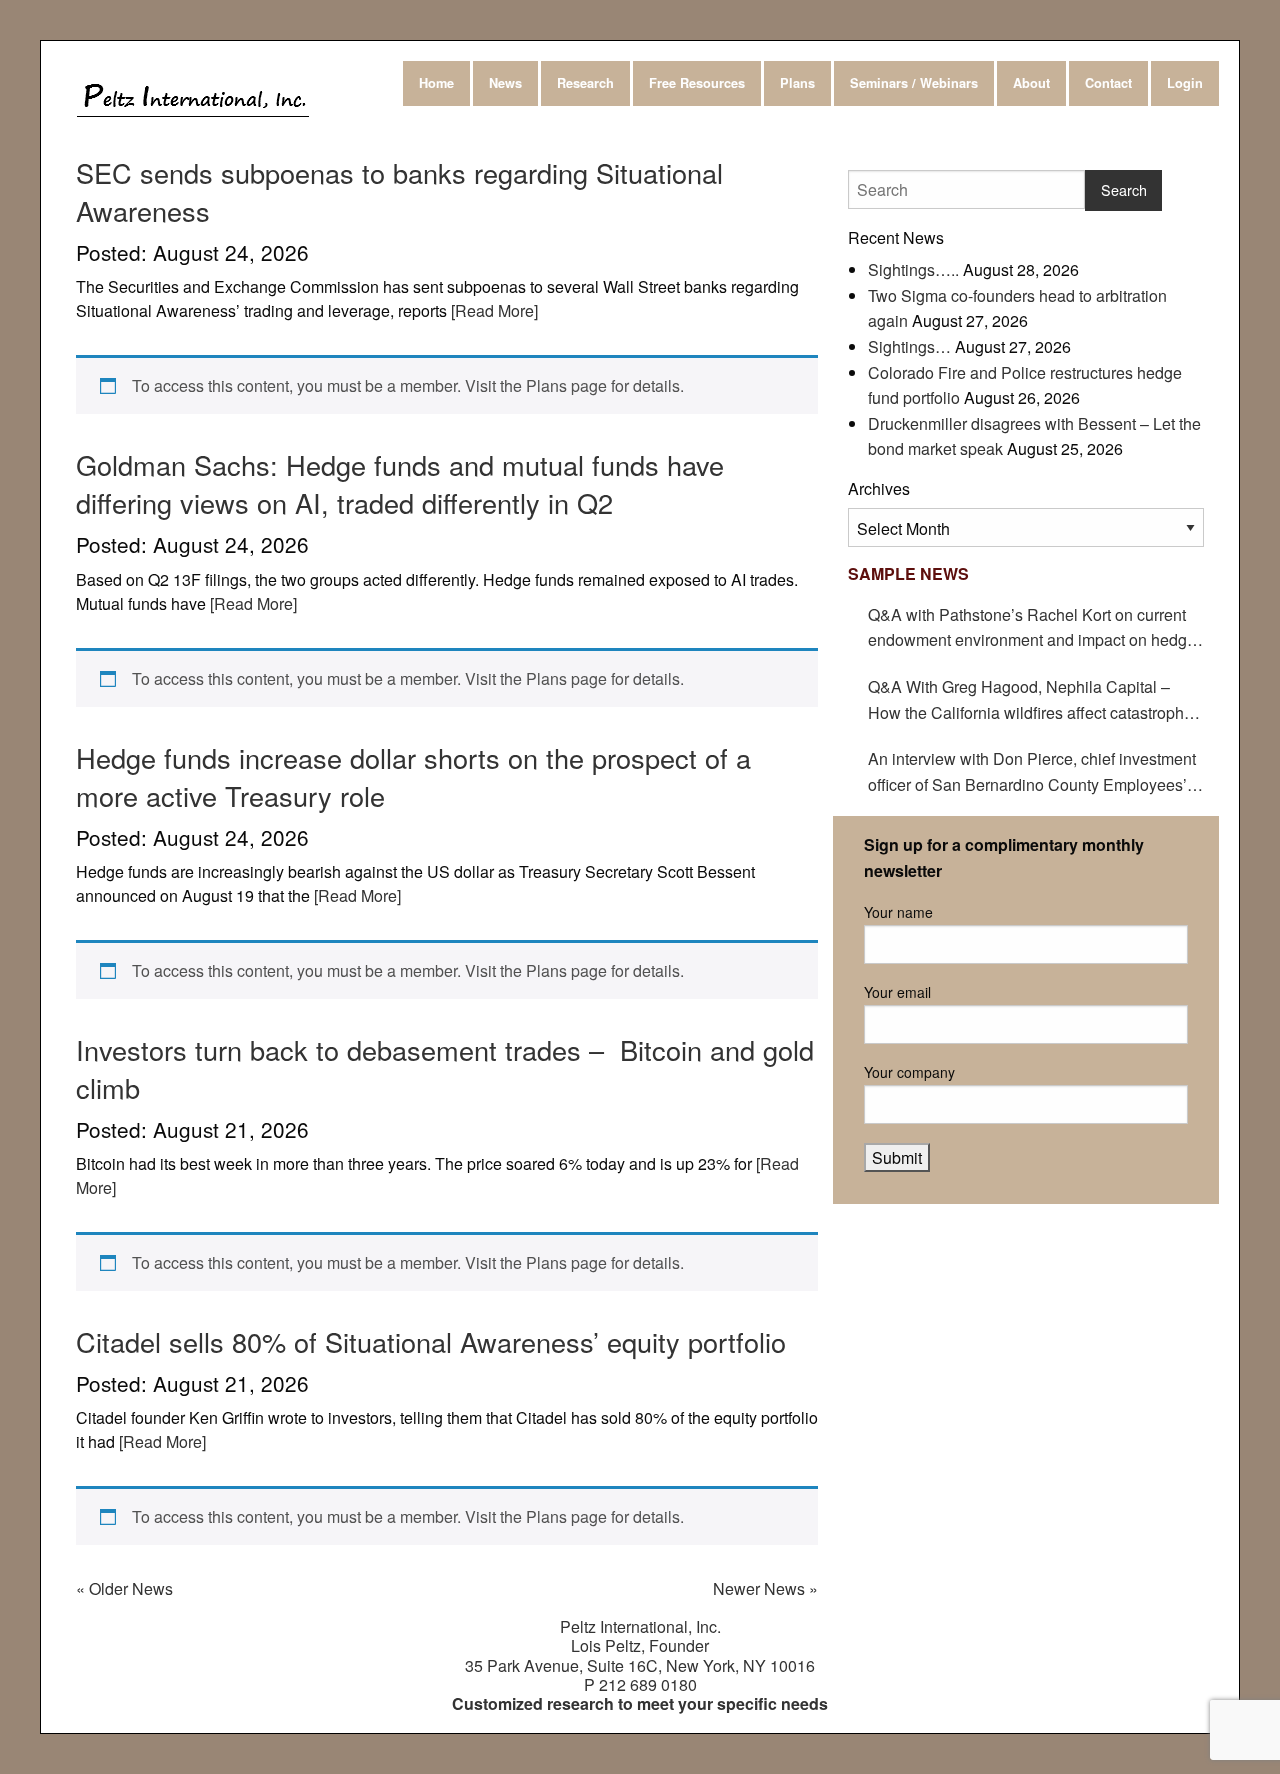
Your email (897, 992)
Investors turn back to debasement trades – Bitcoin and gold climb (445, 1068)
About (1031, 83)
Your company (909, 1072)
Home (436, 83)
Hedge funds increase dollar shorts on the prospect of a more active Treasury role (413, 776)
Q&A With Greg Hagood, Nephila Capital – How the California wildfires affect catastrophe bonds (1030, 700)
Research (585, 83)
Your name (898, 912)
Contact (1108, 83)
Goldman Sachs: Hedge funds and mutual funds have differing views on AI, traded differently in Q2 (400, 483)
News (505, 83)
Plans (797, 83)
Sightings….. (913, 269)
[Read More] (492, 310)
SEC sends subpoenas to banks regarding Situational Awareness (399, 191)
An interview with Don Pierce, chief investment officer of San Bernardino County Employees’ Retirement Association (1032, 772)
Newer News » (765, 1588)
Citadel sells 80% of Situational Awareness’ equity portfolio (431, 1341)
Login (1185, 83)
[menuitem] (438, 83)
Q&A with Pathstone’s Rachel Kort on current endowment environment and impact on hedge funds (1032, 628)
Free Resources (697, 83)
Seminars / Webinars (914, 83)
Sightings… (909, 346)
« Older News (124, 1588)
